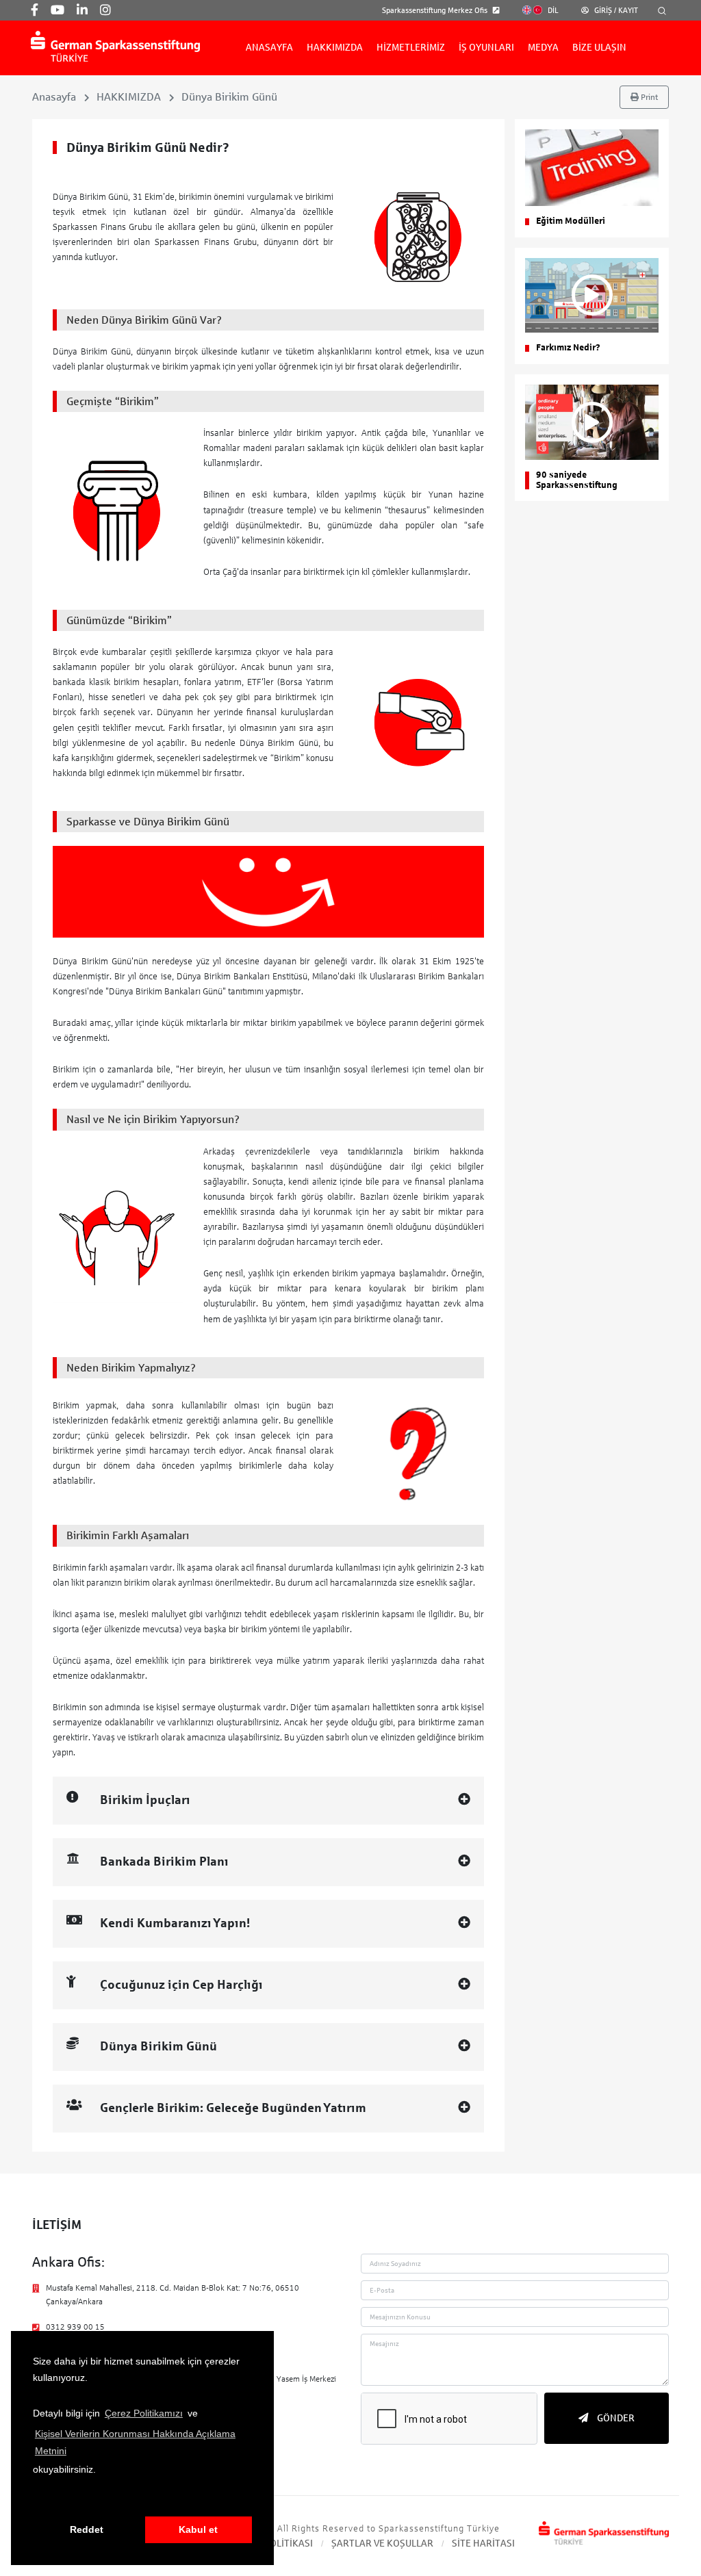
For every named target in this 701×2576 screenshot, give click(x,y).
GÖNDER (615, 2418)
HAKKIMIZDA (335, 48)
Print (648, 97)
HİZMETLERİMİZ (411, 48)
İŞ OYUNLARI (486, 48)
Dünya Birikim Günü (229, 97)
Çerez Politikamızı (144, 2413)
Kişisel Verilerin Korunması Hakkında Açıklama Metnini (135, 2442)
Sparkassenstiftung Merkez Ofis (436, 10)
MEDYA (543, 48)
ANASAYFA (269, 48)
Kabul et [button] (198, 2529)
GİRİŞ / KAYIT (615, 10)
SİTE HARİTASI (483, 2543)
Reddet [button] (87, 2529)
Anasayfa (54, 97)
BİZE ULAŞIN (599, 48)
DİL (552, 10)
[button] (35, 2498)
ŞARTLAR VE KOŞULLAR (382, 2543)
